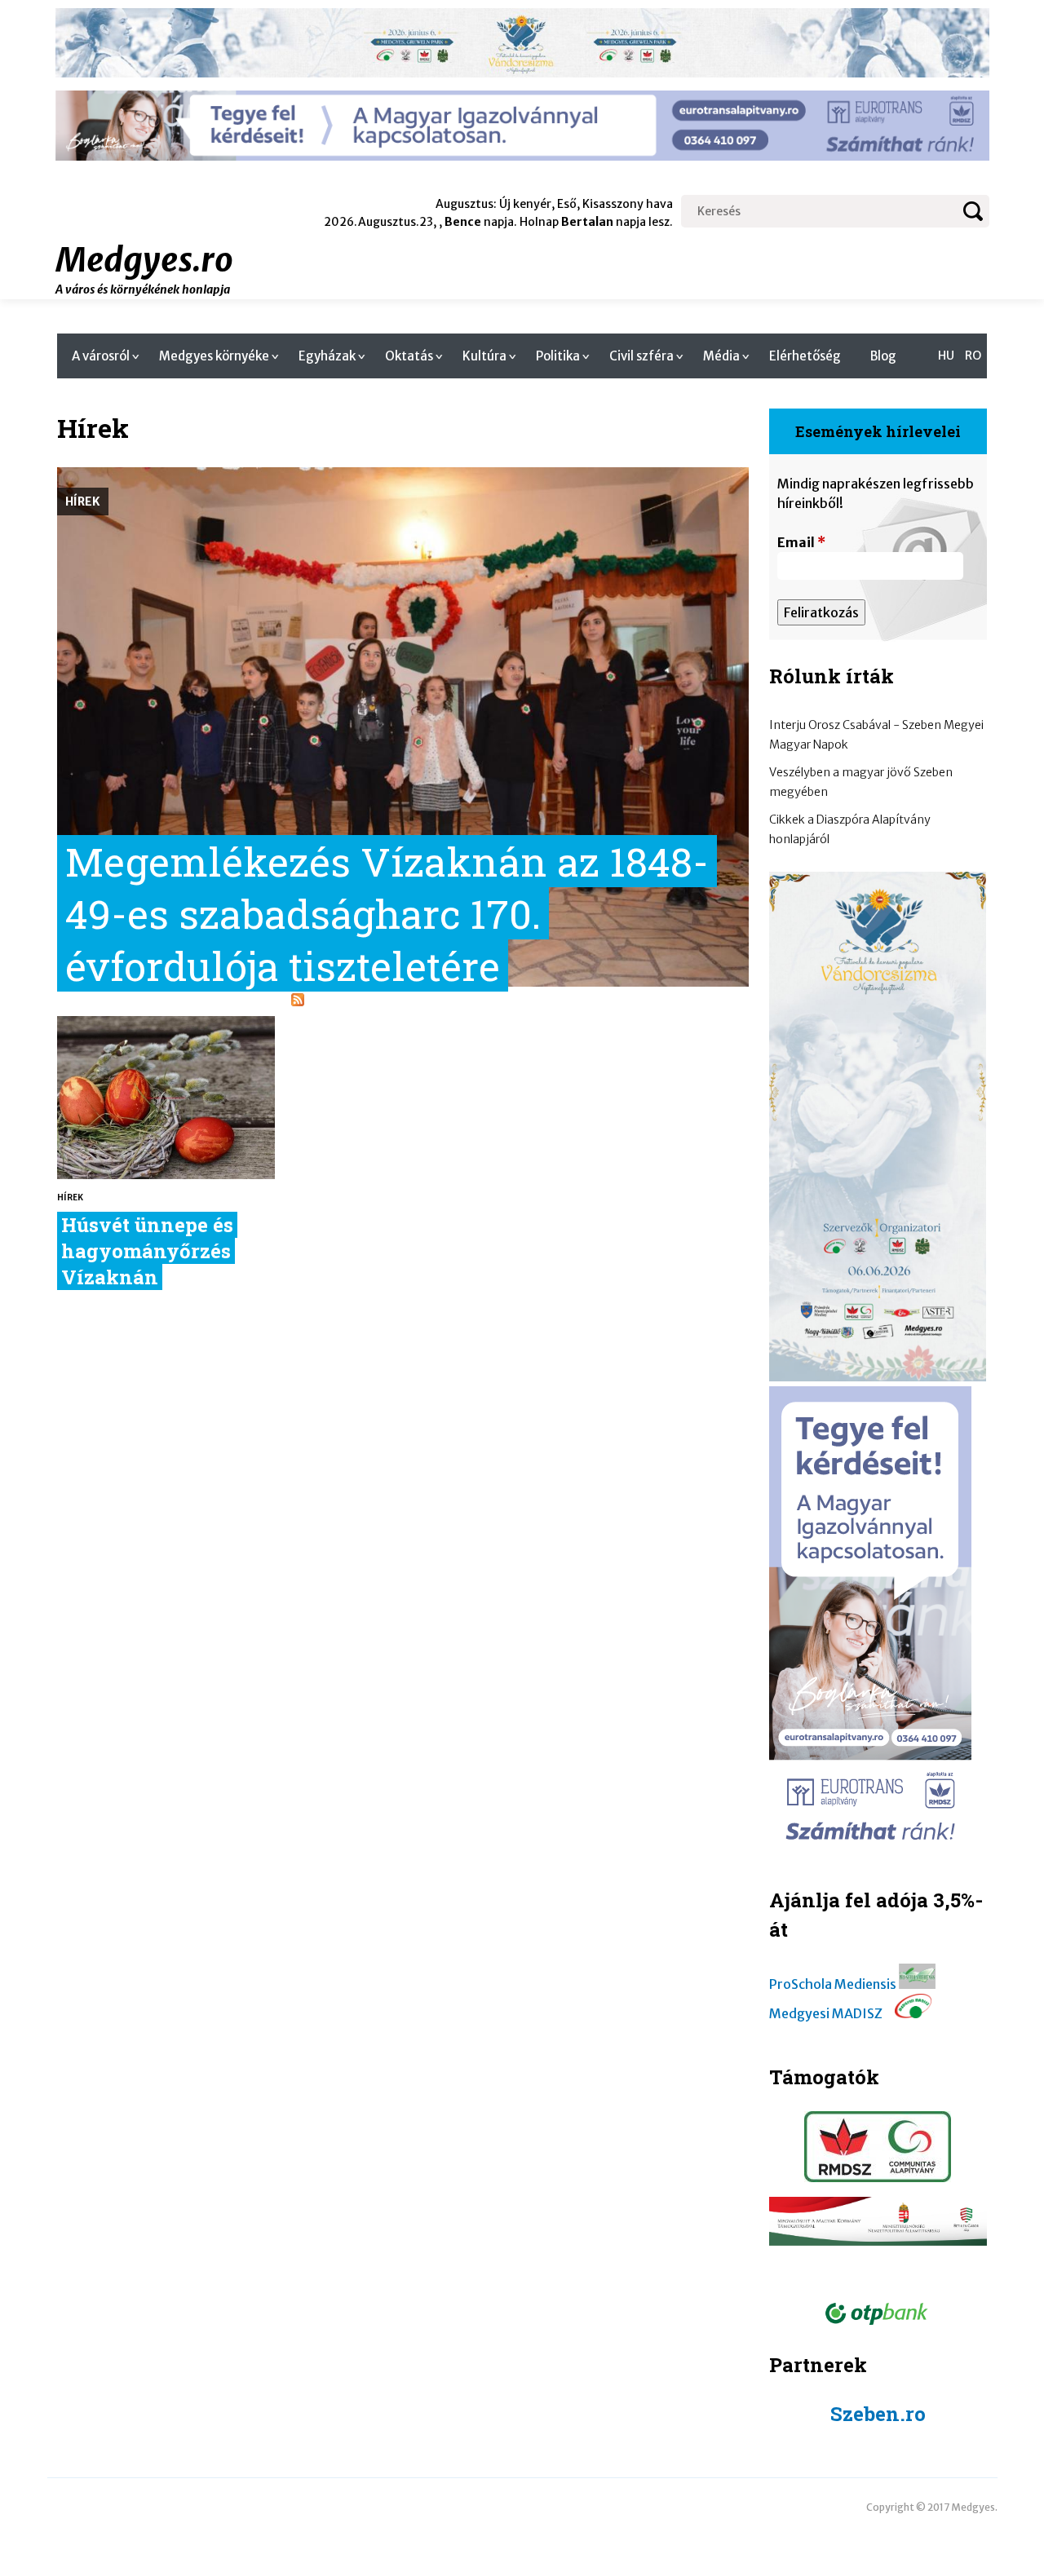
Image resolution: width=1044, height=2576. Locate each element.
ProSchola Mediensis (833, 1984)
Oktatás (409, 356)
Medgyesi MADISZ (826, 2013)
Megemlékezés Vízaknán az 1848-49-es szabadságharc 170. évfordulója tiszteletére (387, 913)
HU (946, 356)
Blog (883, 356)
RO (973, 356)
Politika (558, 356)
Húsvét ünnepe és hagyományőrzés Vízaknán (147, 1251)
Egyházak (327, 356)
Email (801, 542)
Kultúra (484, 356)
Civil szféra (641, 356)
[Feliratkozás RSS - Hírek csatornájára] (298, 1001)
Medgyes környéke (214, 356)
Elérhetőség (805, 356)
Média (721, 356)
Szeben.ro (878, 2414)
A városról (101, 356)
